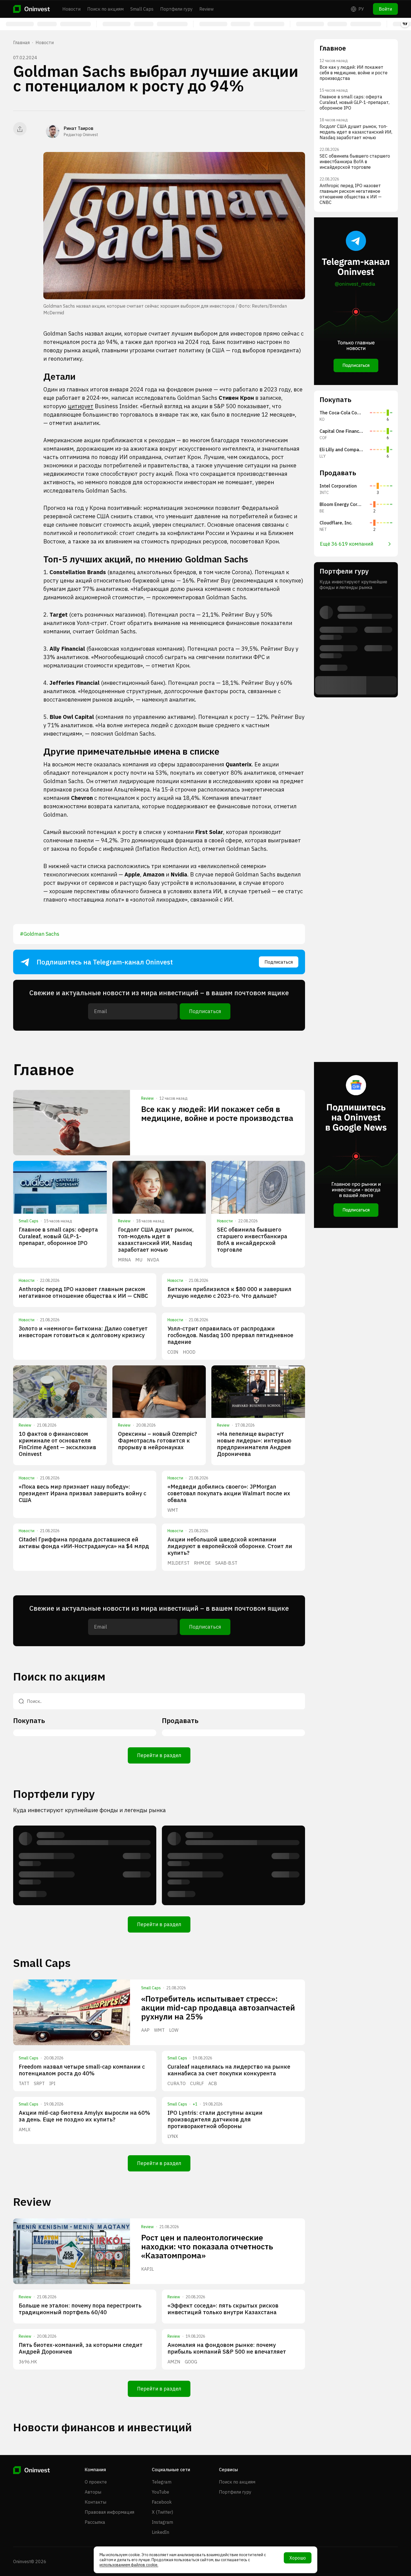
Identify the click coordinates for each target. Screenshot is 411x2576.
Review (206, 9)
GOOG (191, 2362)
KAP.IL (147, 2269)
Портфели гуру (176, 9)
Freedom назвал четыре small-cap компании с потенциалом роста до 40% (82, 2070)
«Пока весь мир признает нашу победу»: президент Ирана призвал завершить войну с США (82, 1493)
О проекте (96, 2482)
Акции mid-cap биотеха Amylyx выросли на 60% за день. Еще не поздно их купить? (84, 2116)
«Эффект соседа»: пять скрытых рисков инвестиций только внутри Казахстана (223, 2309)
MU (139, 1260)
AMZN (174, 2362)
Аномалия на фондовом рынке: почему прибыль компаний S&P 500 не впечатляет (227, 2348)
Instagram (162, 2522)
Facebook (162, 2502)
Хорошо (298, 2558)
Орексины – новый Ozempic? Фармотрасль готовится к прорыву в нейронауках (158, 1440)
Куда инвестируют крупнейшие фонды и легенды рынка (89, 1810)
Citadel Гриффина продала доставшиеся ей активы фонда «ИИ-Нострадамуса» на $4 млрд (84, 1543)
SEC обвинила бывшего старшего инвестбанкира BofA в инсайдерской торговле (252, 1240)
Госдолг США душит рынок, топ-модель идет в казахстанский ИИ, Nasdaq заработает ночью (156, 1240)
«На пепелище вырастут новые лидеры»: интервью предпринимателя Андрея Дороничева (254, 1444)
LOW (174, 2030)
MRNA (124, 1260)
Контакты (95, 2502)
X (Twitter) (162, 2512)
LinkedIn (160, 2532)
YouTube (160, 2492)
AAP (145, 2030)
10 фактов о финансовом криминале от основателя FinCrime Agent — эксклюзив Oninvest (57, 1444)
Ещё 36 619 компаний (347, 544)
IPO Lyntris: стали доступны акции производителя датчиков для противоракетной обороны (215, 2119)
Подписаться (279, 962)
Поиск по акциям (105, 9)
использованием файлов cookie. (129, 2565)
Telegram (162, 2482)
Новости (71, 9)
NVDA (153, 1260)
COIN (173, 1352)
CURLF (197, 2083)
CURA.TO (177, 2083)
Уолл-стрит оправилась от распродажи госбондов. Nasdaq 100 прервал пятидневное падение (230, 1335)
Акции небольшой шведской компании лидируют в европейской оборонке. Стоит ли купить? (230, 1546)
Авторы (93, 2492)
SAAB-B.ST (226, 1563)
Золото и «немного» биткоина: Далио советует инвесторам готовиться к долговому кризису (83, 1332)
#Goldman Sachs (40, 934)
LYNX (173, 2136)
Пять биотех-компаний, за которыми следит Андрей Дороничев (81, 2348)
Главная (21, 42)
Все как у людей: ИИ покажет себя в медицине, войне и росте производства (217, 1114)
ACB (213, 2083)
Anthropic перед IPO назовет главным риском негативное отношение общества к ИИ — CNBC (83, 1292)
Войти (385, 9)
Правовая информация (109, 2512)
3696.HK (28, 2362)
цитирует (81, 406)
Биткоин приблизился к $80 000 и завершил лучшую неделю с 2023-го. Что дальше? (229, 1292)
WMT (173, 1510)
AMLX (25, 2130)
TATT (24, 2083)
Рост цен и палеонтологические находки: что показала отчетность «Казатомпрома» (207, 2246)
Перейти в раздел (159, 1755)
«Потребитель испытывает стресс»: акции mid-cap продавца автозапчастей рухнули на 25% (218, 2008)
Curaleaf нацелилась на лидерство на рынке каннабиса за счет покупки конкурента (229, 2070)
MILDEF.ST (179, 1563)
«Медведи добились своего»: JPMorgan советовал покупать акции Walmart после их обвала (229, 1493)
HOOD (189, 1352)
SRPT (39, 2083)
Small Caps (142, 9)
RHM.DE (202, 1563)
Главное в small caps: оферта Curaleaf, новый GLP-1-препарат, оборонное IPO (58, 1236)
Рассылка (95, 2522)
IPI (52, 2083)
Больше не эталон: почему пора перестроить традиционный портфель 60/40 (80, 2309)
